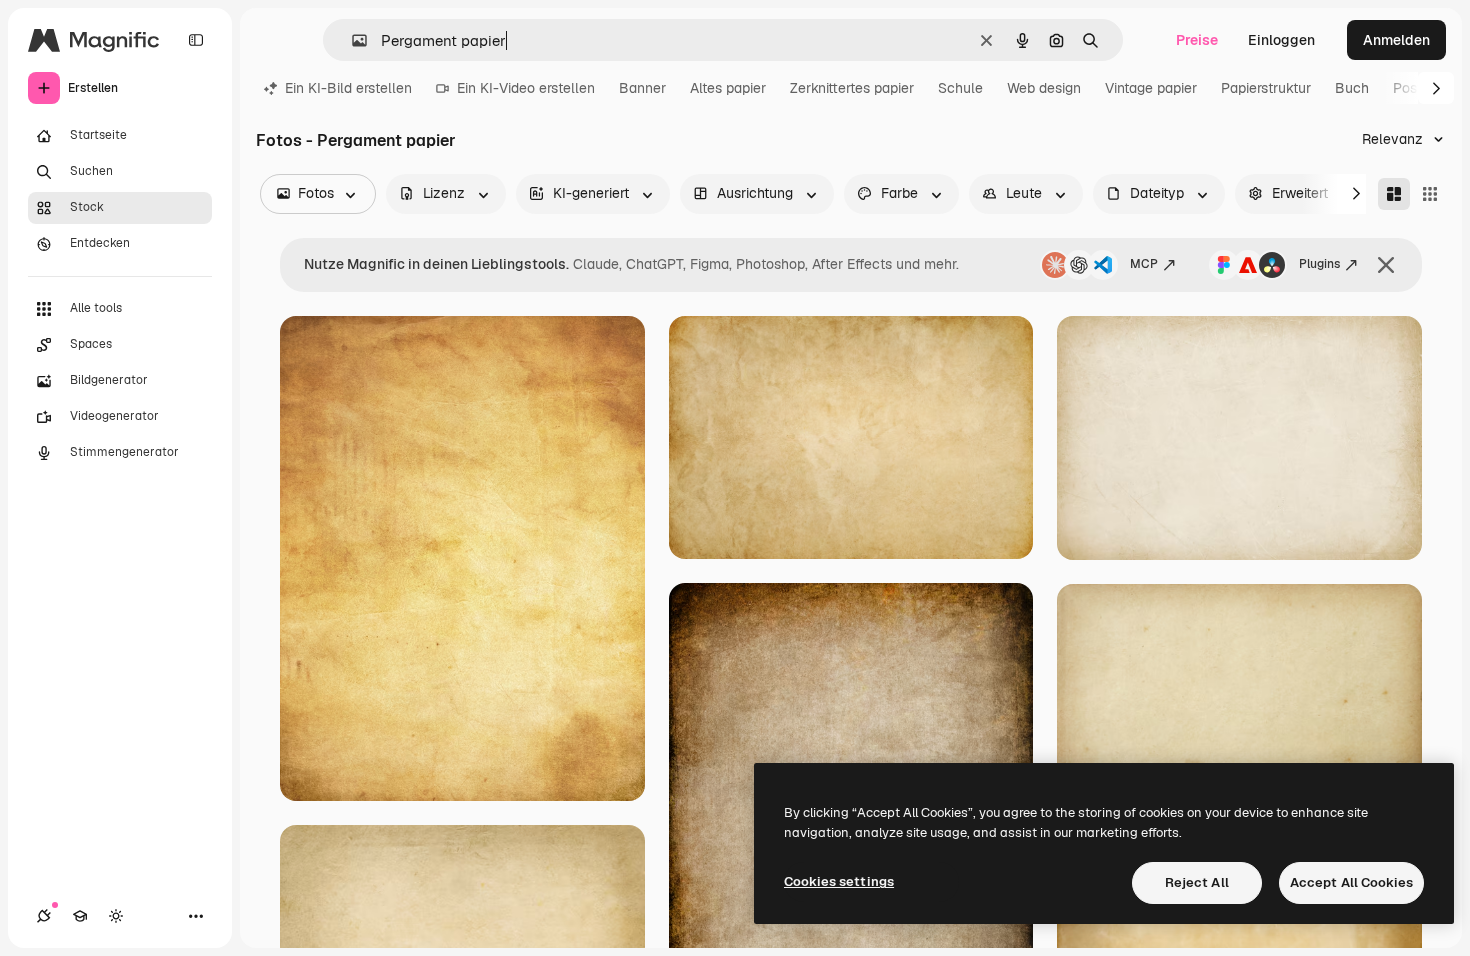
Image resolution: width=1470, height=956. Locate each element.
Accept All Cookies (1351, 882)
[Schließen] (1386, 265)
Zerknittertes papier (852, 88)
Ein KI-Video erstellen (526, 88)
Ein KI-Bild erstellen (348, 88)
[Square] (1430, 194)
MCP (1144, 264)
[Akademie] (80, 916)
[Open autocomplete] (351, 40)
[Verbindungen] (44, 916)
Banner (642, 88)
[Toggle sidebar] (196, 40)
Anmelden (1396, 40)
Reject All (1197, 882)
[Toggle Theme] (116, 916)
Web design (1044, 88)
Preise (1197, 40)
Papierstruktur (1266, 88)
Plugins (1319, 264)
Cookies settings (839, 881)
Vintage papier (1151, 88)
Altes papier (728, 88)
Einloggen (1281, 40)
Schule (960, 88)
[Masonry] (1394, 194)
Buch (1352, 88)
